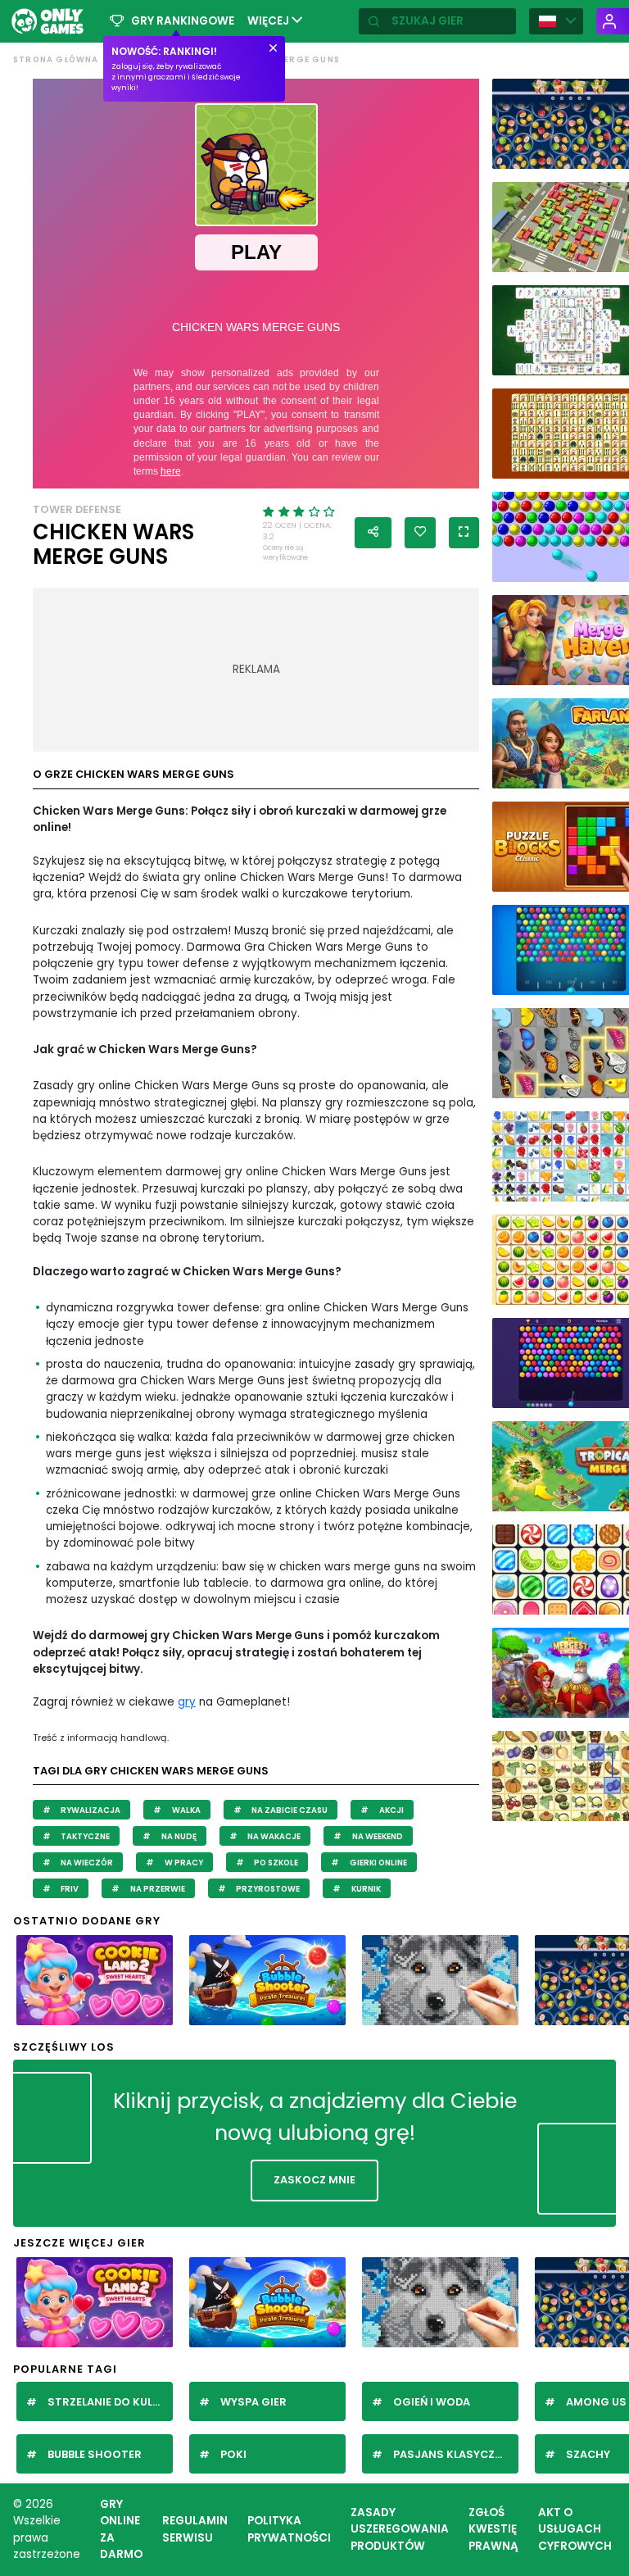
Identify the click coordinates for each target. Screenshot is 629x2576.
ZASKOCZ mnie (314, 2180)
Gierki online (378, 1863)
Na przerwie (157, 1889)
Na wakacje (273, 1836)
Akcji (391, 1810)
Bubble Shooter (95, 2454)
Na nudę (178, 1836)
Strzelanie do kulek (106, 2402)
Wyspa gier (253, 2402)
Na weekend (377, 1836)
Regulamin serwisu (195, 2529)
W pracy (183, 1863)
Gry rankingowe (183, 21)
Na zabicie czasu (289, 1810)
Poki (233, 2454)
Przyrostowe (267, 1889)
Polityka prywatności (289, 2529)
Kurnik (365, 1889)
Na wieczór (86, 1863)
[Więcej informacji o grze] (154, 2011)
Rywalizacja (90, 1810)
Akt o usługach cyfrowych (575, 2529)
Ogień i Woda (432, 2402)
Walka (186, 1810)
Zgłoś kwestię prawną (493, 2529)
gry (187, 1702)
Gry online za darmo (121, 2529)
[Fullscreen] (464, 533)
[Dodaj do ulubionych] (420, 533)
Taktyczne (84, 1836)
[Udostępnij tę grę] (373, 533)
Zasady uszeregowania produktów (400, 2529)
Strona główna (56, 59)
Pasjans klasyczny (451, 2454)
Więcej (269, 21)
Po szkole (275, 1863)
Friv (69, 1889)
